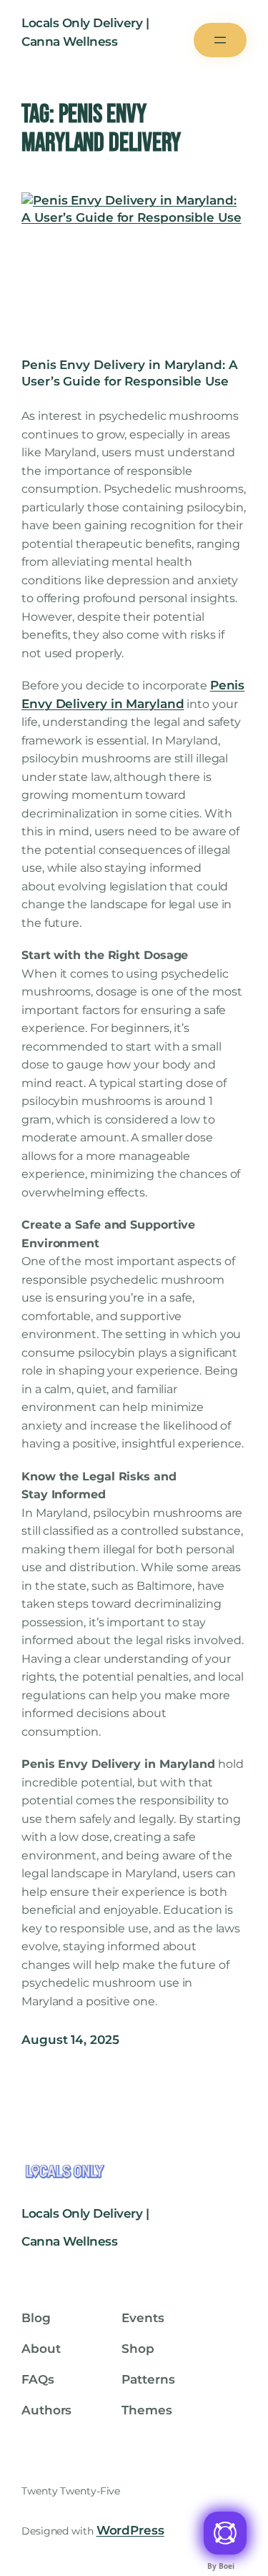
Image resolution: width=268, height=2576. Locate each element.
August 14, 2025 (70, 2040)
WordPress (130, 2530)
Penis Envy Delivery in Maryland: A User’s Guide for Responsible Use (130, 373)
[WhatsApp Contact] (225, 2533)
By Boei (220, 2566)
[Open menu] (220, 40)
